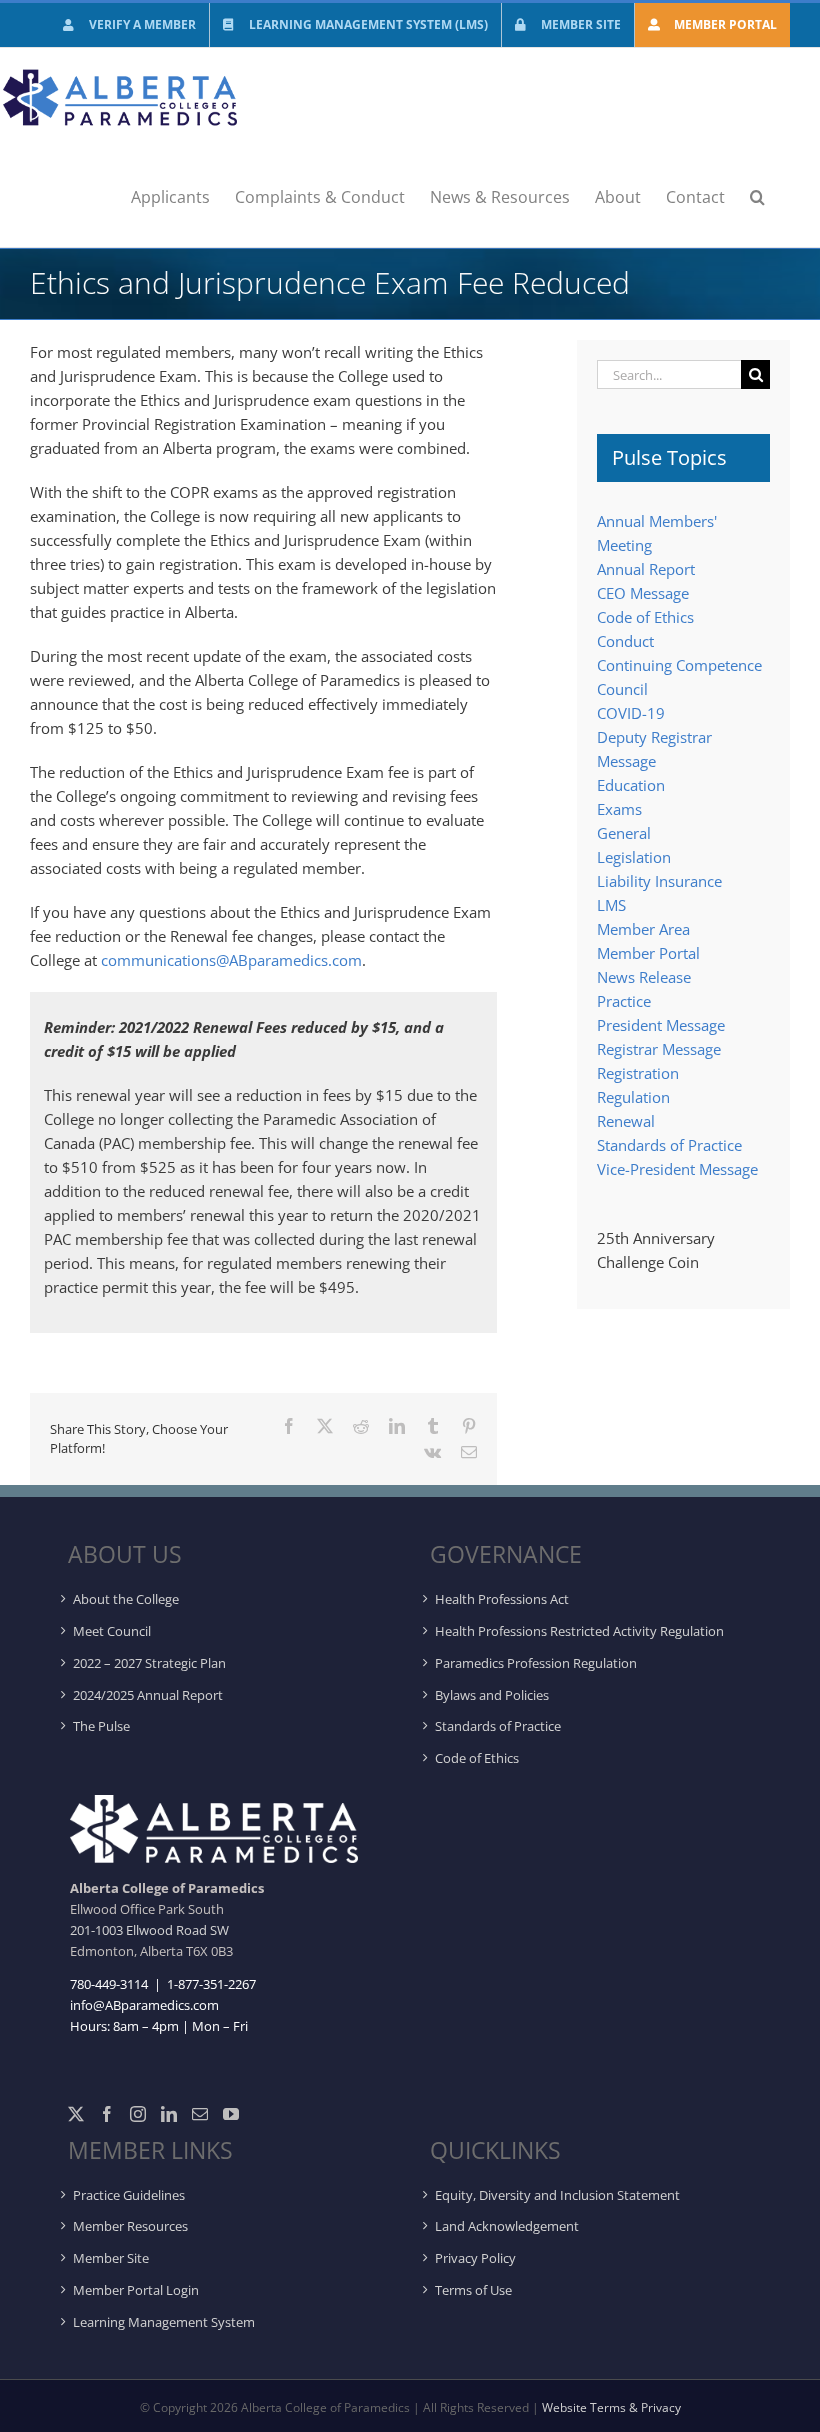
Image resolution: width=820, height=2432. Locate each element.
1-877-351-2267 (210, 1984)
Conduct (625, 641)
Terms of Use (473, 2290)
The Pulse (101, 1726)
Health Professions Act (502, 1599)
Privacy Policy (475, 2258)
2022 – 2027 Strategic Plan (149, 1663)
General (624, 833)
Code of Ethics (645, 617)
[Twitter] (76, 2114)
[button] (757, 197)
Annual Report (646, 569)
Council (622, 689)
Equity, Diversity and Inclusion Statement (557, 2195)
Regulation (633, 1097)
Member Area (643, 929)
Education (631, 785)
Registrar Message (659, 1049)
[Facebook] (107, 2114)
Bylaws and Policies (492, 1695)
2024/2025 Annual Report (148, 1695)
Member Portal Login (136, 2290)
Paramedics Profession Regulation (536, 1663)
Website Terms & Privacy (611, 2407)
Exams (619, 809)
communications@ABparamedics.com (231, 960)
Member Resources (130, 2226)
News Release (644, 977)
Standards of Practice (669, 1145)
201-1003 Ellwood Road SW (149, 1930)
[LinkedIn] (169, 2114)
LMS (611, 905)
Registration (638, 1073)
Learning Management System (164, 2322)
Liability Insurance (659, 881)
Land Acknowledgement (507, 2226)
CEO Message (643, 593)
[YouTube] (231, 2114)
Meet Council (112, 1631)
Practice (624, 1001)
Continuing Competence (679, 665)
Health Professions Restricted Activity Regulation (579, 1631)
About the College (126, 1599)
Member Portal (648, 953)
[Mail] (200, 2114)
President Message (661, 1025)
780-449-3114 (109, 1984)
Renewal (626, 1121)
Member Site (111, 2258)
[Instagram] (138, 2114)
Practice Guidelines (129, 2195)
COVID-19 (631, 713)
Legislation (634, 857)
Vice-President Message (677, 1169)
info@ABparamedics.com (144, 2005)
